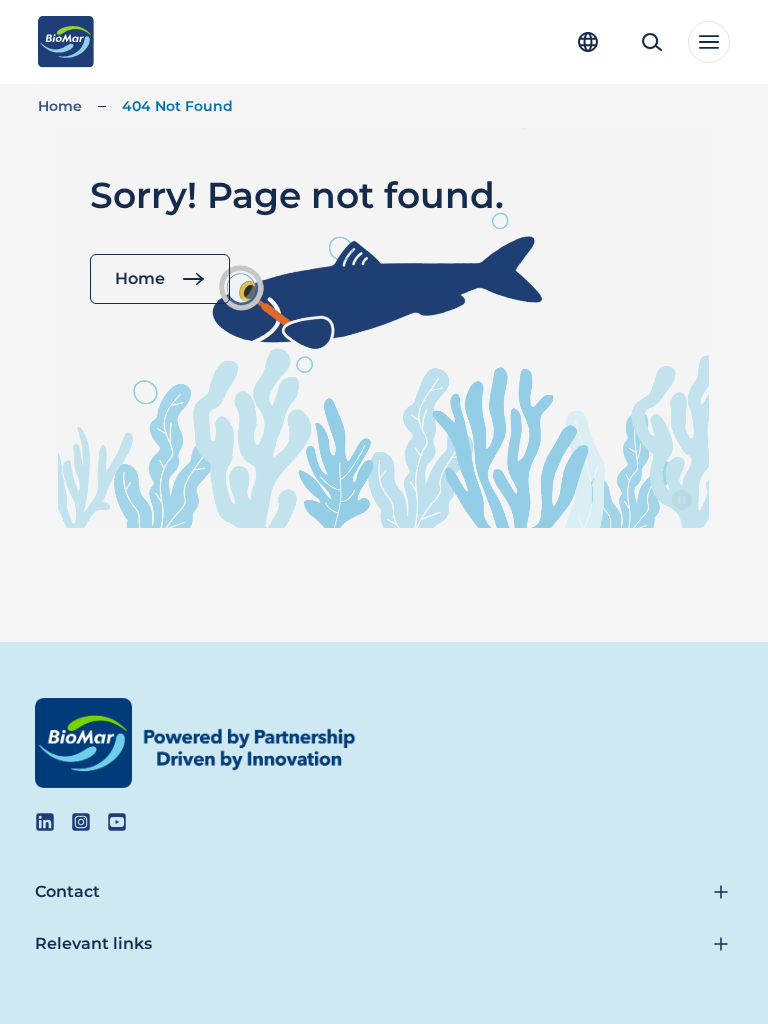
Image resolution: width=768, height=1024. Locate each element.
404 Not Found (177, 106)
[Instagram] (81, 822)
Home (60, 106)
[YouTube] (117, 822)
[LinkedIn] (45, 822)
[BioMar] (65, 42)
